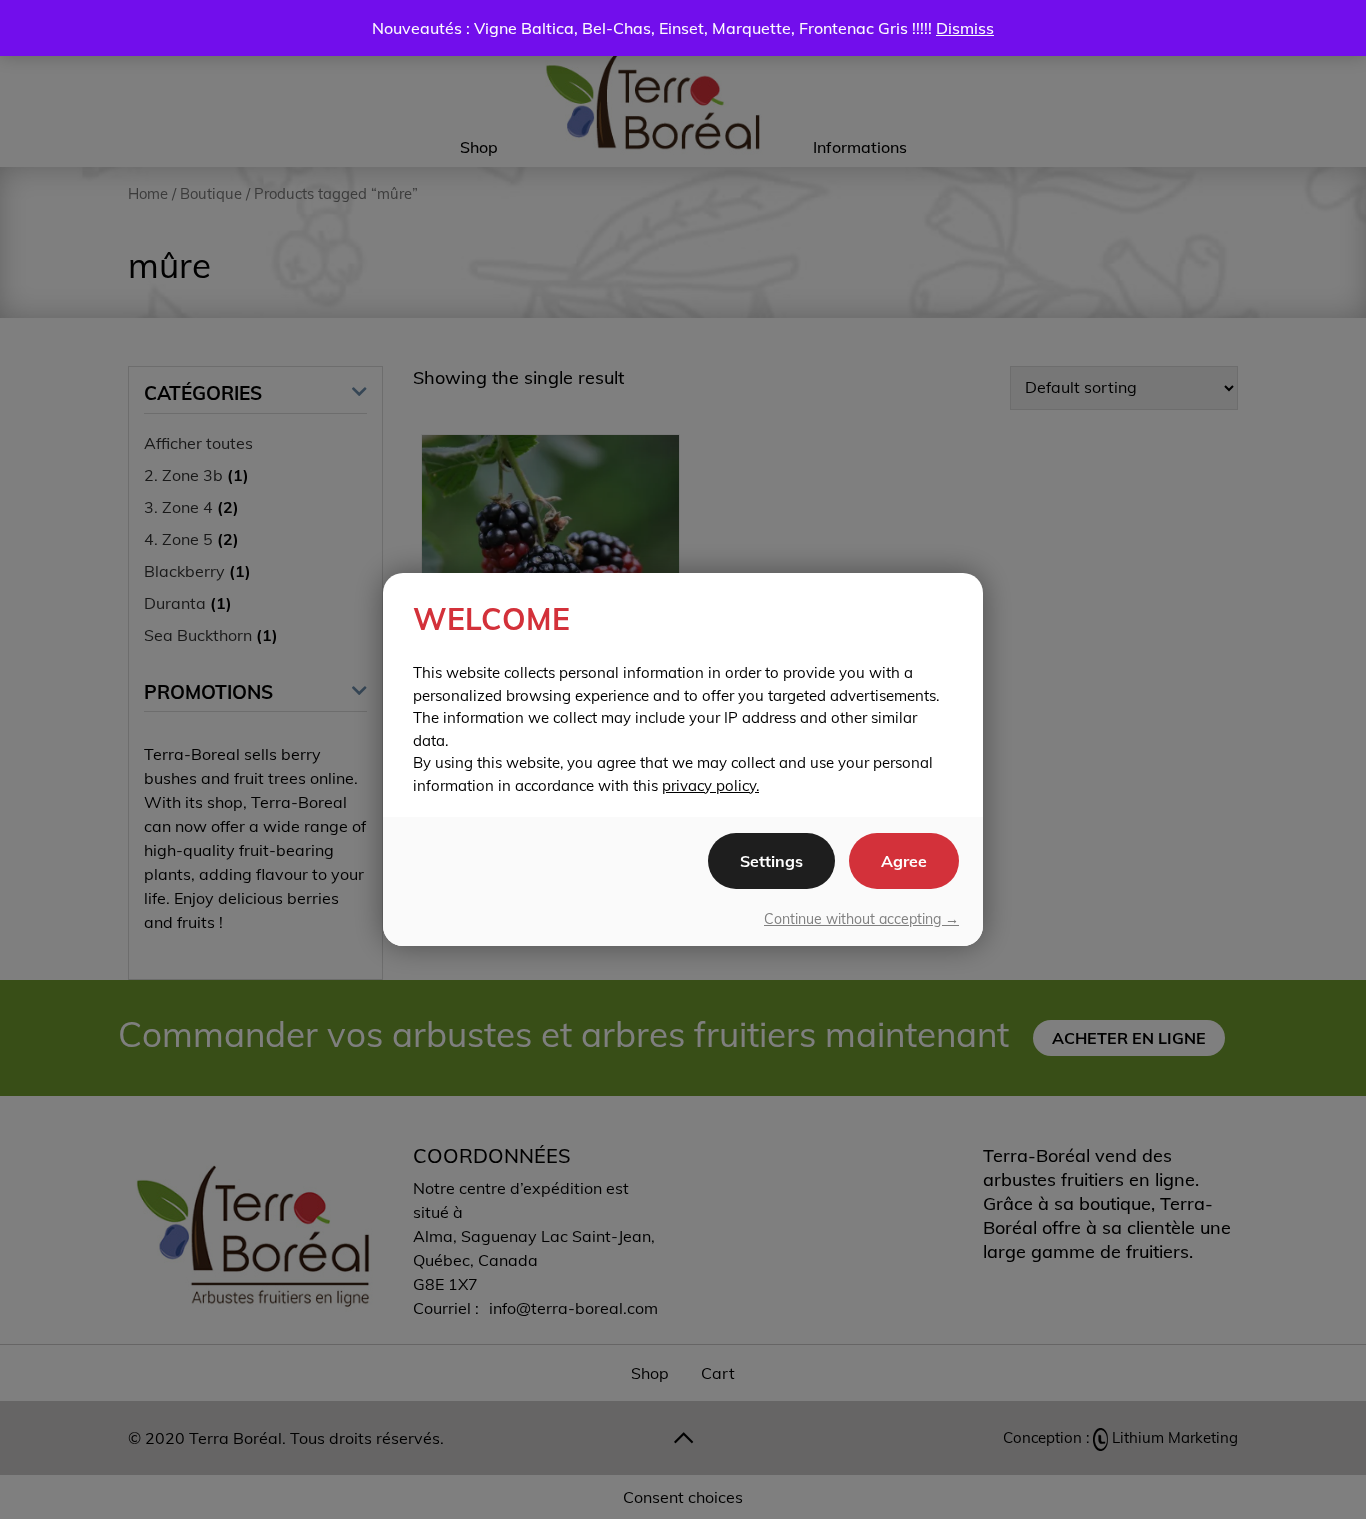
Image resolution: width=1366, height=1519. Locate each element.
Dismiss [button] (965, 28)
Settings (771, 861)
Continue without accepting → (861, 919)
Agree (904, 861)
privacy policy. (710, 785)
